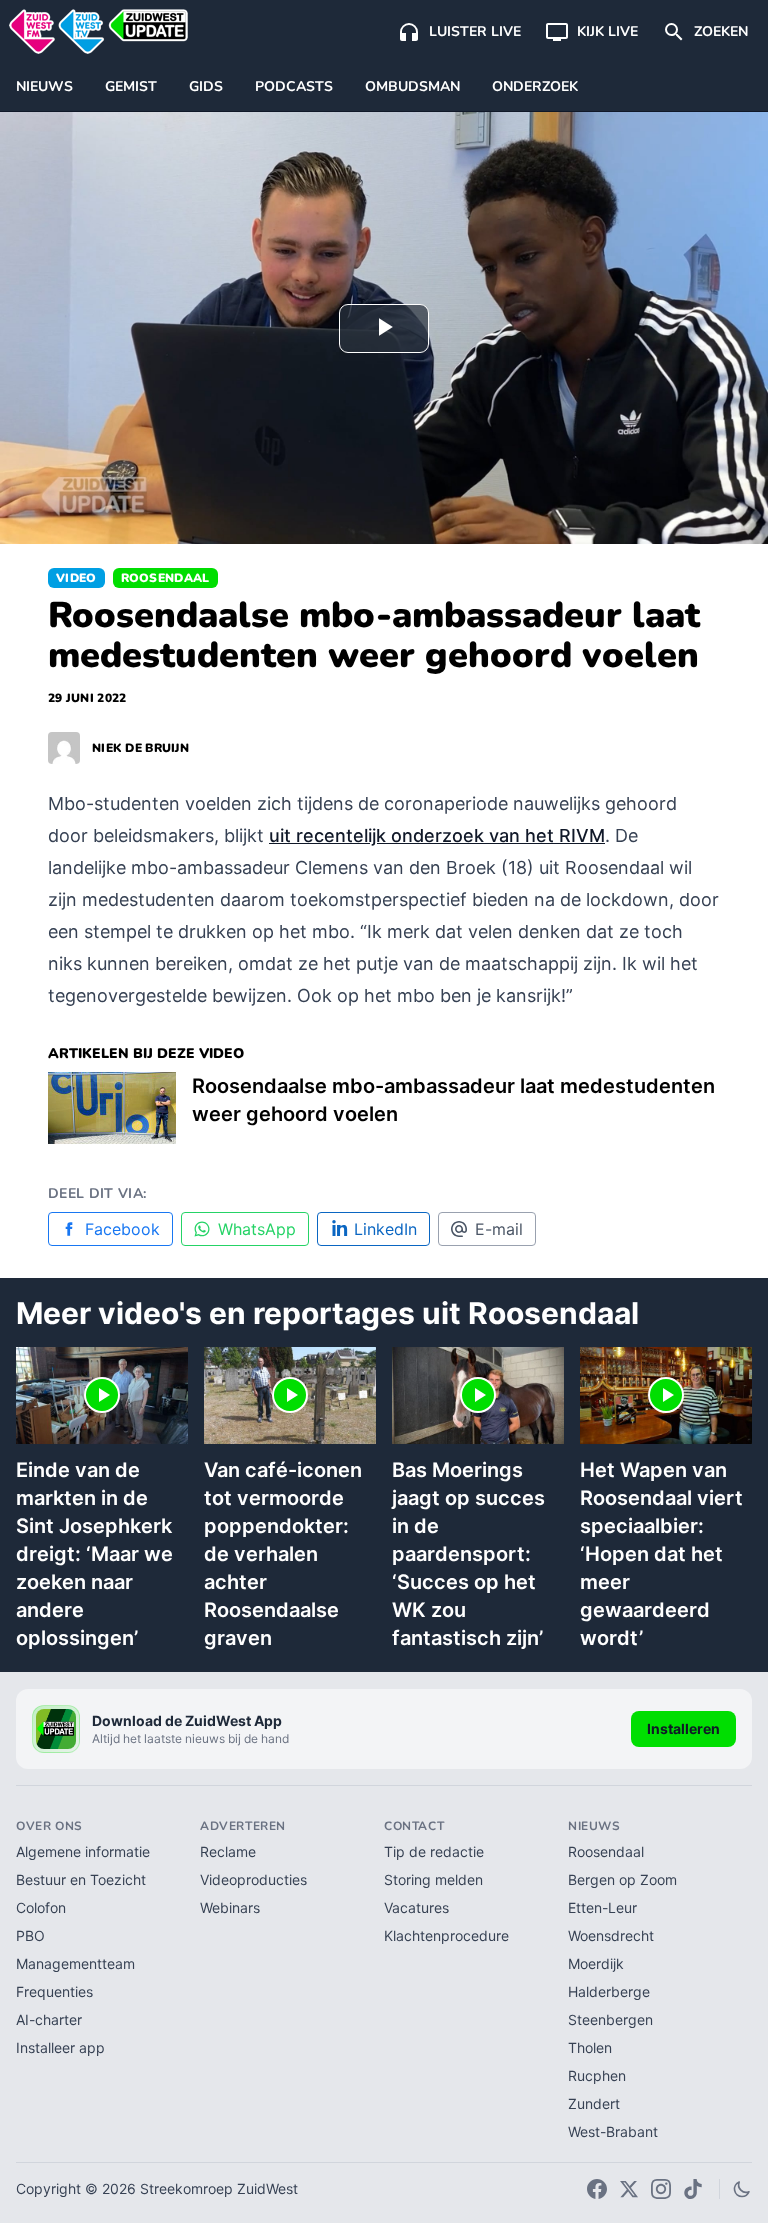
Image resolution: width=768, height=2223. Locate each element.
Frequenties (54, 1991)
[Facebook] (597, 2189)
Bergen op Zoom (622, 1879)
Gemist (131, 86)
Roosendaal (165, 578)
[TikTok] (693, 2189)
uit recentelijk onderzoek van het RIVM (437, 835)
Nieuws (44, 86)
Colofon (41, 1907)
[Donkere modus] (742, 2189)
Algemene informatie (83, 1851)
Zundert (594, 2103)
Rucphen (597, 2075)
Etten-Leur (602, 1907)
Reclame (228, 1851)
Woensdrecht (611, 1935)
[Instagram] (661, 2189)
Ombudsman (412, 86)
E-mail (499, 1229)
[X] (629, 2189)
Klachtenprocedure (446, 1935)
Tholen (590, 2047)
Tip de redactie (434, 1851)
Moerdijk (596, 1963)
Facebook (122, 1229)
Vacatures (416, 1907)
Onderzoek (535, 86)
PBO (30, 1935)
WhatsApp (257, 1229)
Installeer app (60, 2047)
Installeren (683, 1728)
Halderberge (609, 1991)
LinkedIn (385, 1229)
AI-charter (49, 2019)
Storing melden (433, 1879)
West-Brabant (613, 2131)
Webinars (230, 1907)
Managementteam (75, 1963)
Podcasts (294, 86)
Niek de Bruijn (140, 748)
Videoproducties (253, 1879)
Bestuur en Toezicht (81, 1879)
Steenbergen (610, 2019)
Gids (206, 86)
